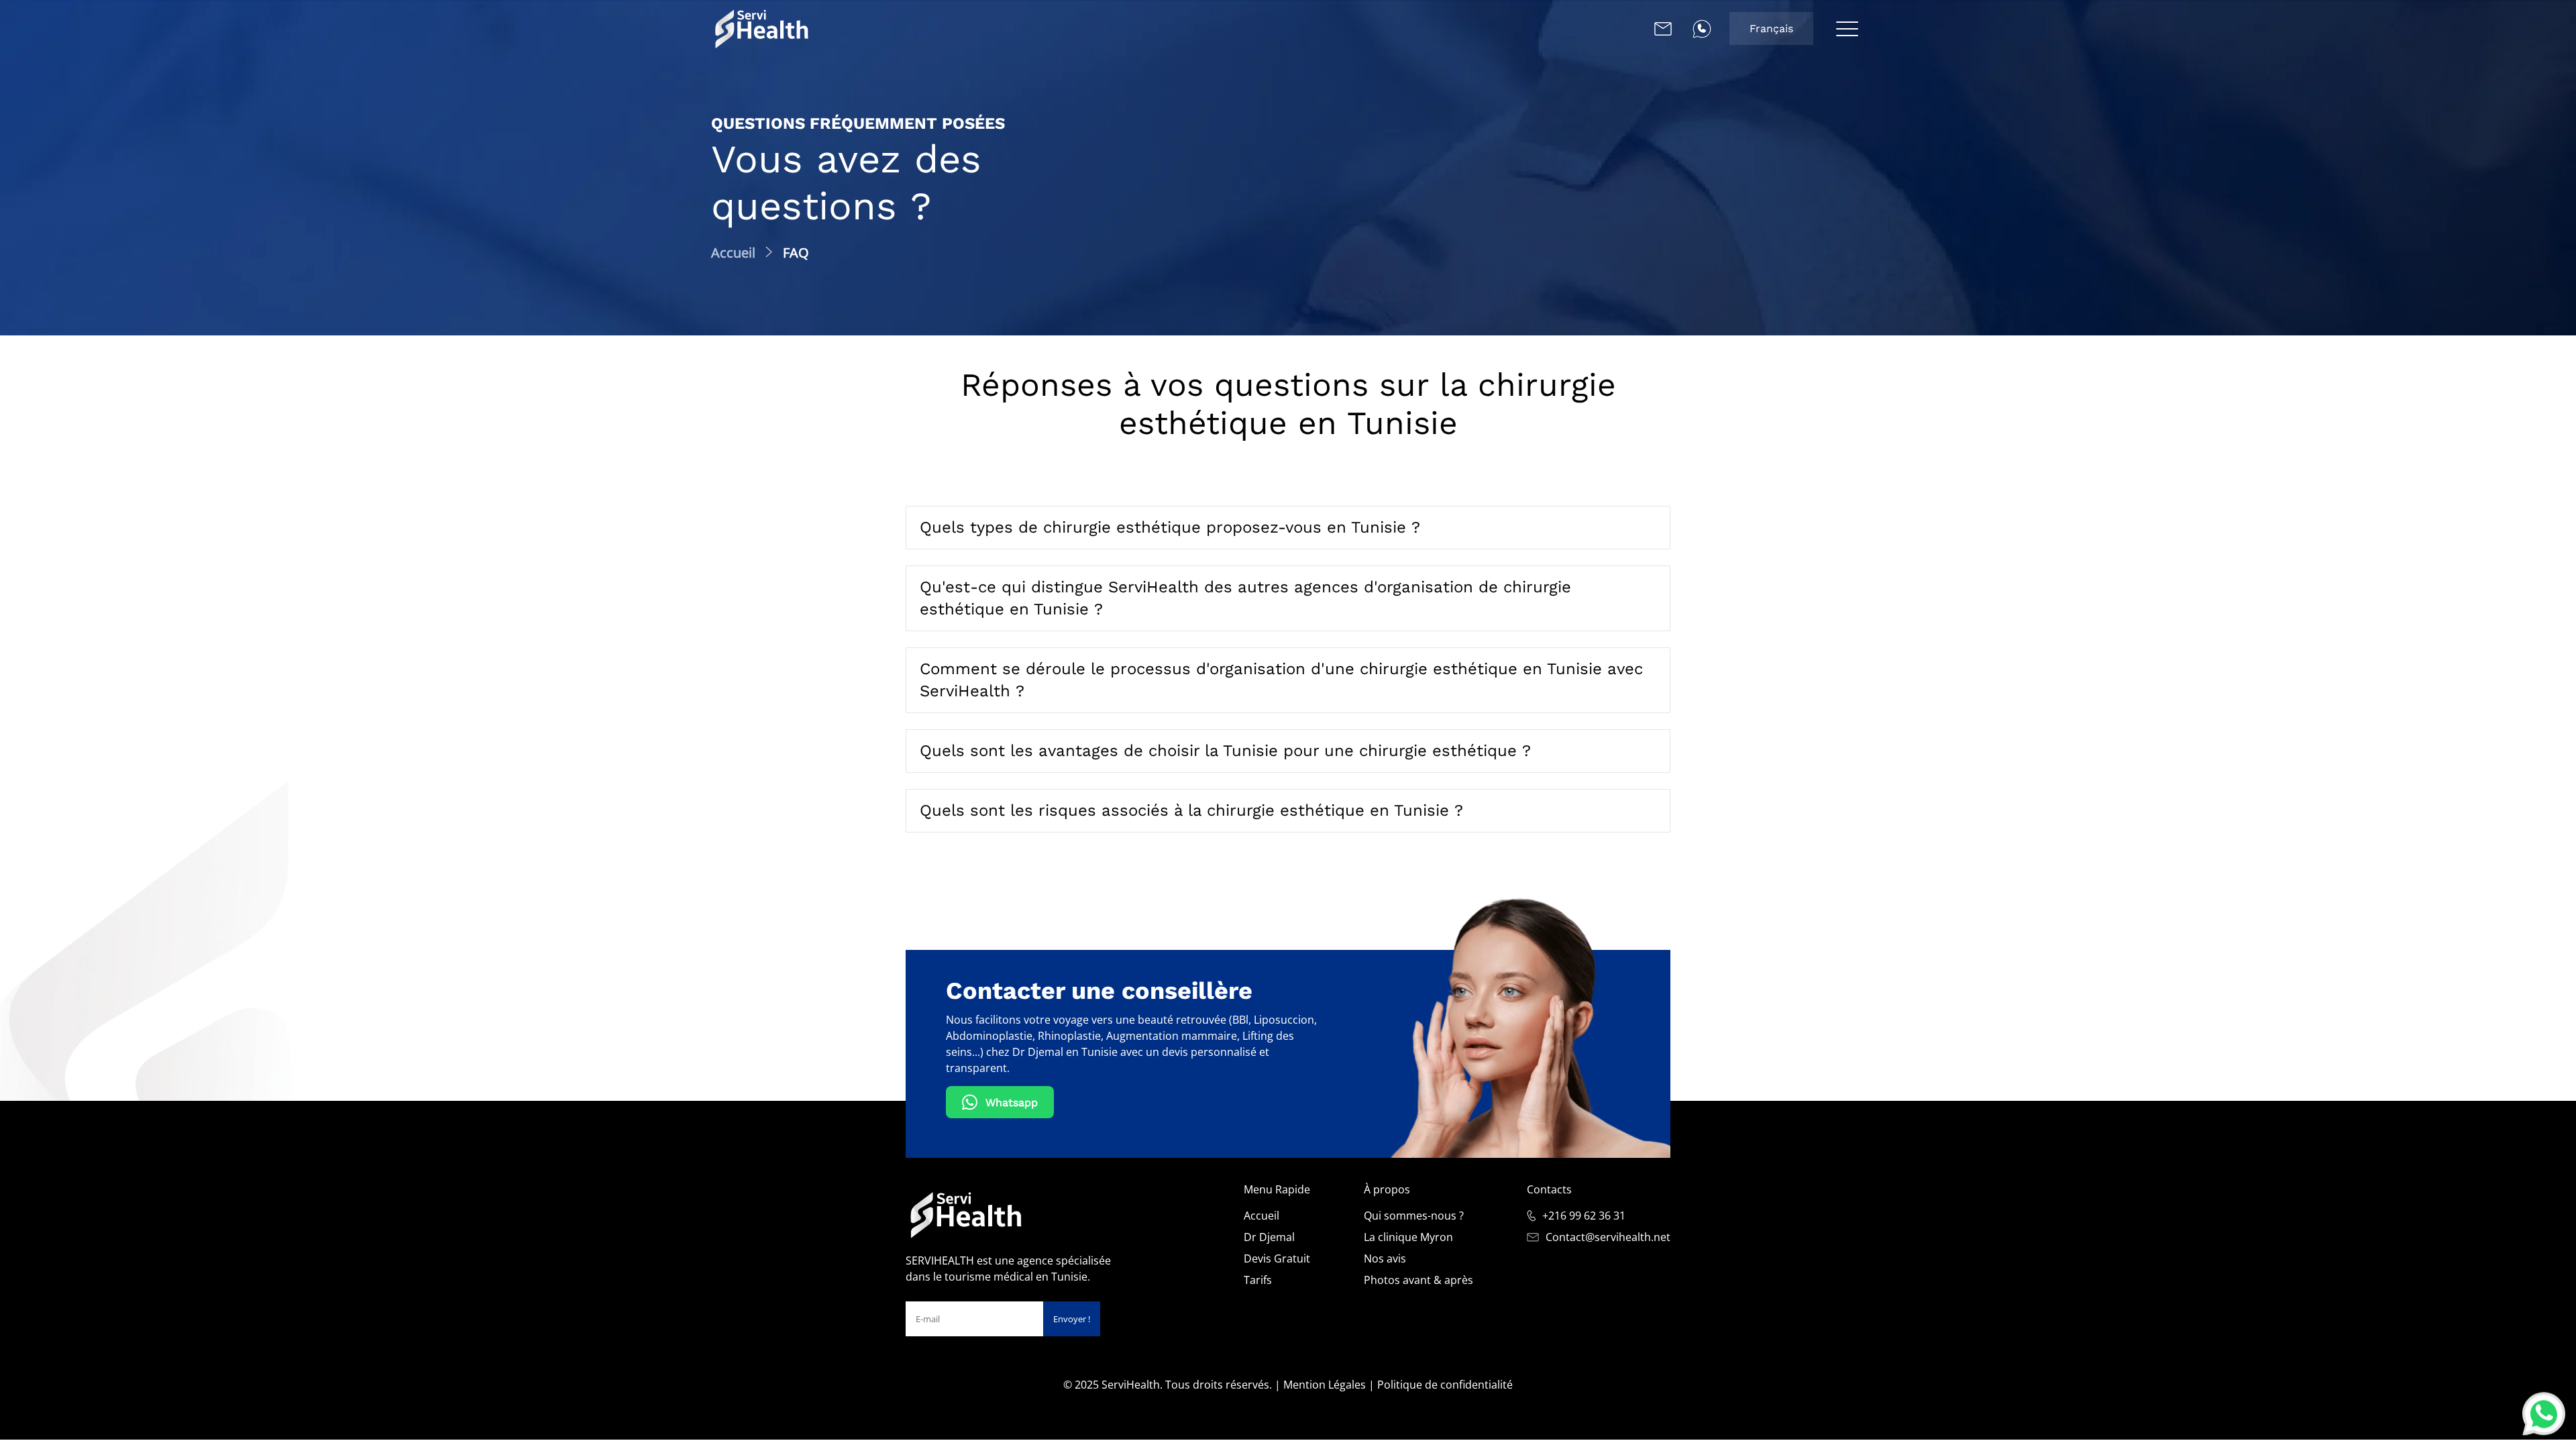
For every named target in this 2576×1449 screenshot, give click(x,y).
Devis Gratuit (1277, 1258)
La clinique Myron (1408, 1237)
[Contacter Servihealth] (1663, 29)
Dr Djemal (1269, 1237)
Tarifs (1258, 1280)
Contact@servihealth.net (1608, 1237)
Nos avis (1385, 1258)
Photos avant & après (1418, 1280)
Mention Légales (1325, 1385)
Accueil (1262, 1216)
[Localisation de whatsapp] (1702, 29)
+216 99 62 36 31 (1584, 1216)
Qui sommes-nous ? (1414, 1216)
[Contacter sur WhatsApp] (2544, 1413)
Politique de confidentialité (1445, 1385)
